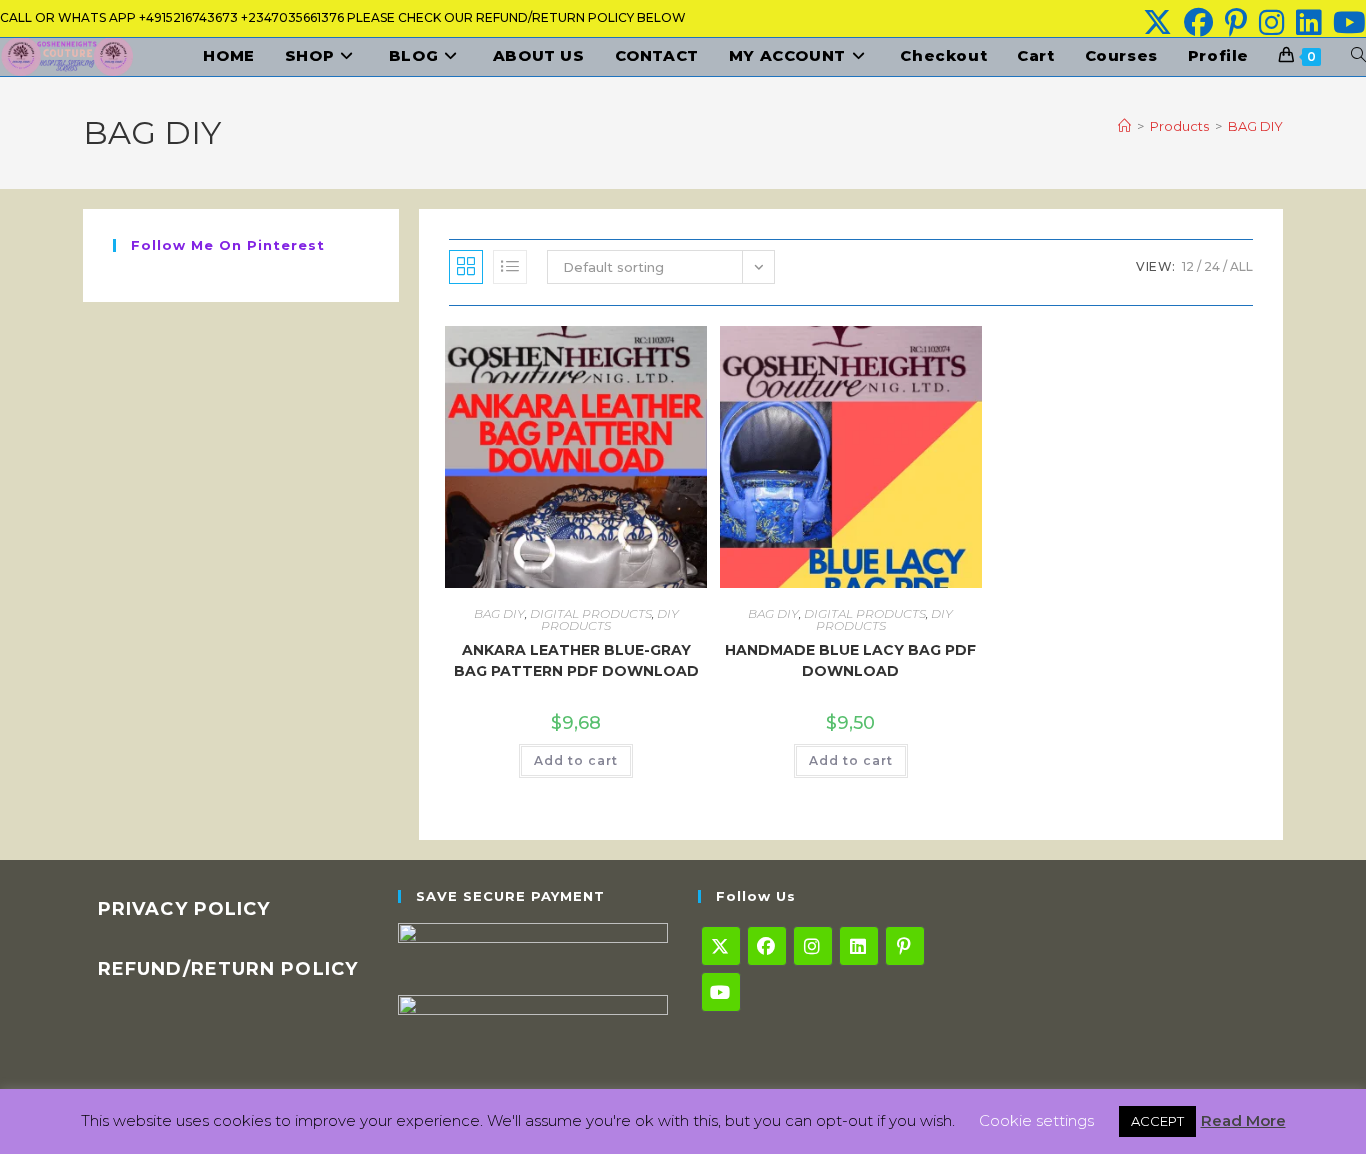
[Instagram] (813, 946)
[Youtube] (721, 992)
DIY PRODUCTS (610, 619)
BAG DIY (1255, 126)
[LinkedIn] (859, 946)
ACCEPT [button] (1157, 1121)
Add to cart (576, 760)
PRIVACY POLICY (184, 909)
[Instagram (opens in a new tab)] (1271, 22)
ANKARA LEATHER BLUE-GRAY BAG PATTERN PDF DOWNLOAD (576, 660)
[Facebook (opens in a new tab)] (1198, 22)
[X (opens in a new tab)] (1157, 22)
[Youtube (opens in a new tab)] (1346, 22)
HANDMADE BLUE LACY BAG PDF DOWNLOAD (850, 660)
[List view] (510, 267)
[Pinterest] (905, 946)
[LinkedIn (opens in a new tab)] (1308, 22)
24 (1212, 266)
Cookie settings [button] (1036, 1120)
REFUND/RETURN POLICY (228, 969)
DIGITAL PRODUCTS (591, 613)
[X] (721, 946)
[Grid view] (466, 267)
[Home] (1124, 126)
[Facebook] (767, 946)
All (1241, 266)
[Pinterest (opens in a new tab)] (1236, 22)
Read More (1243, 1120)
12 (1188, 266)
